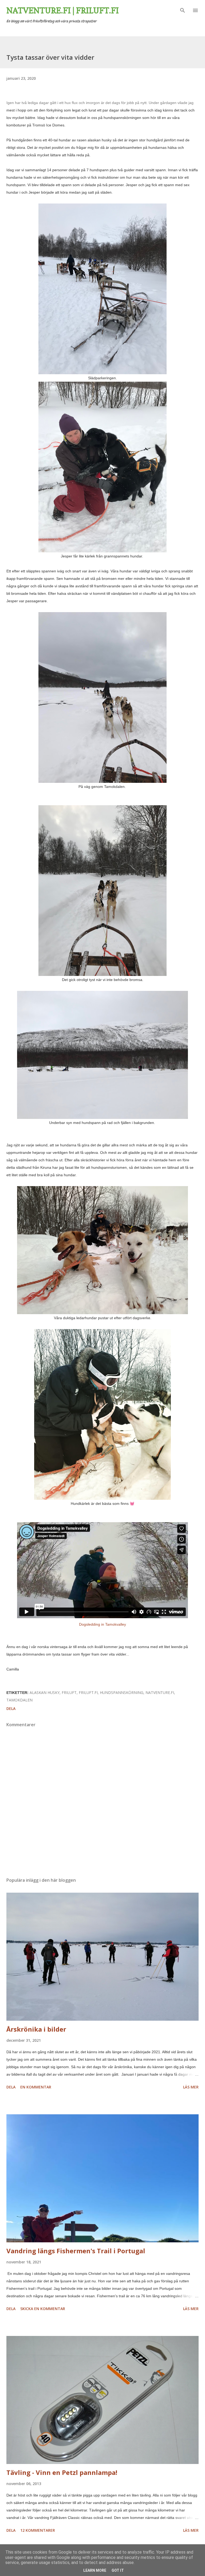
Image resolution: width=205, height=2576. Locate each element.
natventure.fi (160, 1692)
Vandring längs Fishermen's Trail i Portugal (76, 2251)
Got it (118, 2570)
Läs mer (191, 2087)
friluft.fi (88, 1692)
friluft (69, 1692)
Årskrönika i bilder (36, 2029)
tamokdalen (19, 1700)
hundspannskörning (122, 1692)
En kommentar (36, 2087)
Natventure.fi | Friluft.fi (63, 10)
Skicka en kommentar (43, 2309)
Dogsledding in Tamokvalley (102, 1624)
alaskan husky (45, 1692)
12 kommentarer (38, 2530)
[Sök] (183, 10)
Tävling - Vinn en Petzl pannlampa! (62, 2472)
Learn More (95, 2570)
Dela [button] (11, 1708)
